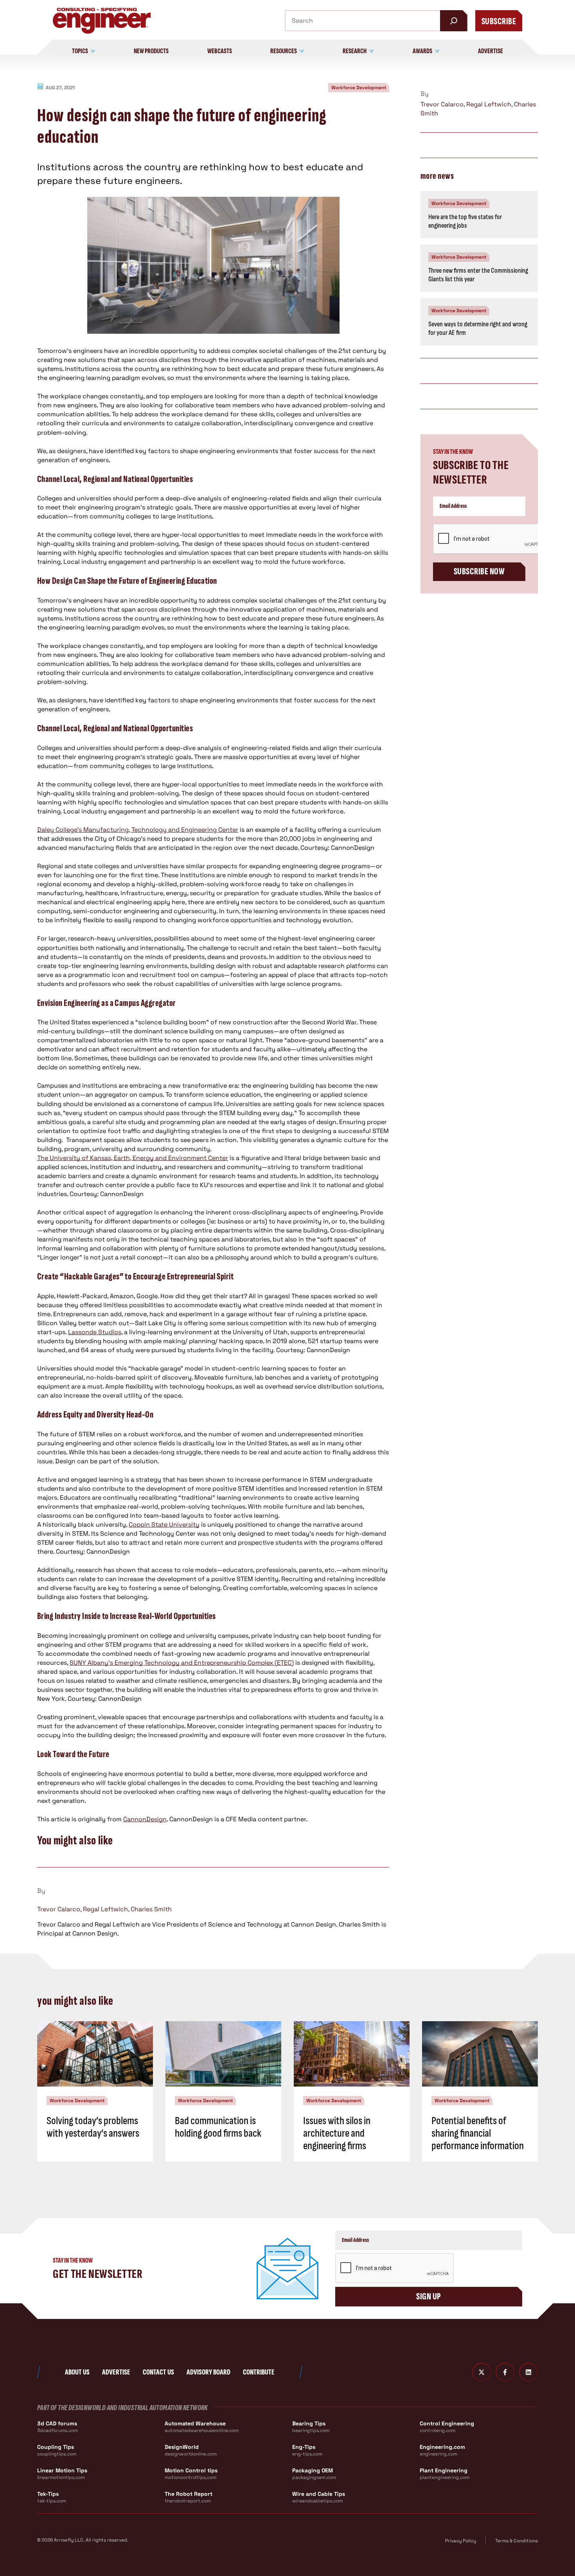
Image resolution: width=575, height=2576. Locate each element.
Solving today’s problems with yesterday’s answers (93, 2127)
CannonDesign (145, 1819)
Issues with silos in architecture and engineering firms (337, 2133)
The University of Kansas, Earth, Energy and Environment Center (133, 1158)
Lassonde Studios (95, 1332)
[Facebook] (505, 2372)
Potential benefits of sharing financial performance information (478, 2133)
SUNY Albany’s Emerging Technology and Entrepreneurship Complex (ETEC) (182, 1663)
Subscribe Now (479, 571)
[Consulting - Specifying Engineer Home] (102, 21)
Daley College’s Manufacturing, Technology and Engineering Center (138, 830)
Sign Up (429, 2296)
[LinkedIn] (528, 2372)
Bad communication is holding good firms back (218, 2127)
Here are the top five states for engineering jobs (465, 221)
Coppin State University (164, 1525)
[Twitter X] (482, 2372)
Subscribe (499, 21)
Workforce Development (359, 88)
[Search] (454, 21)
